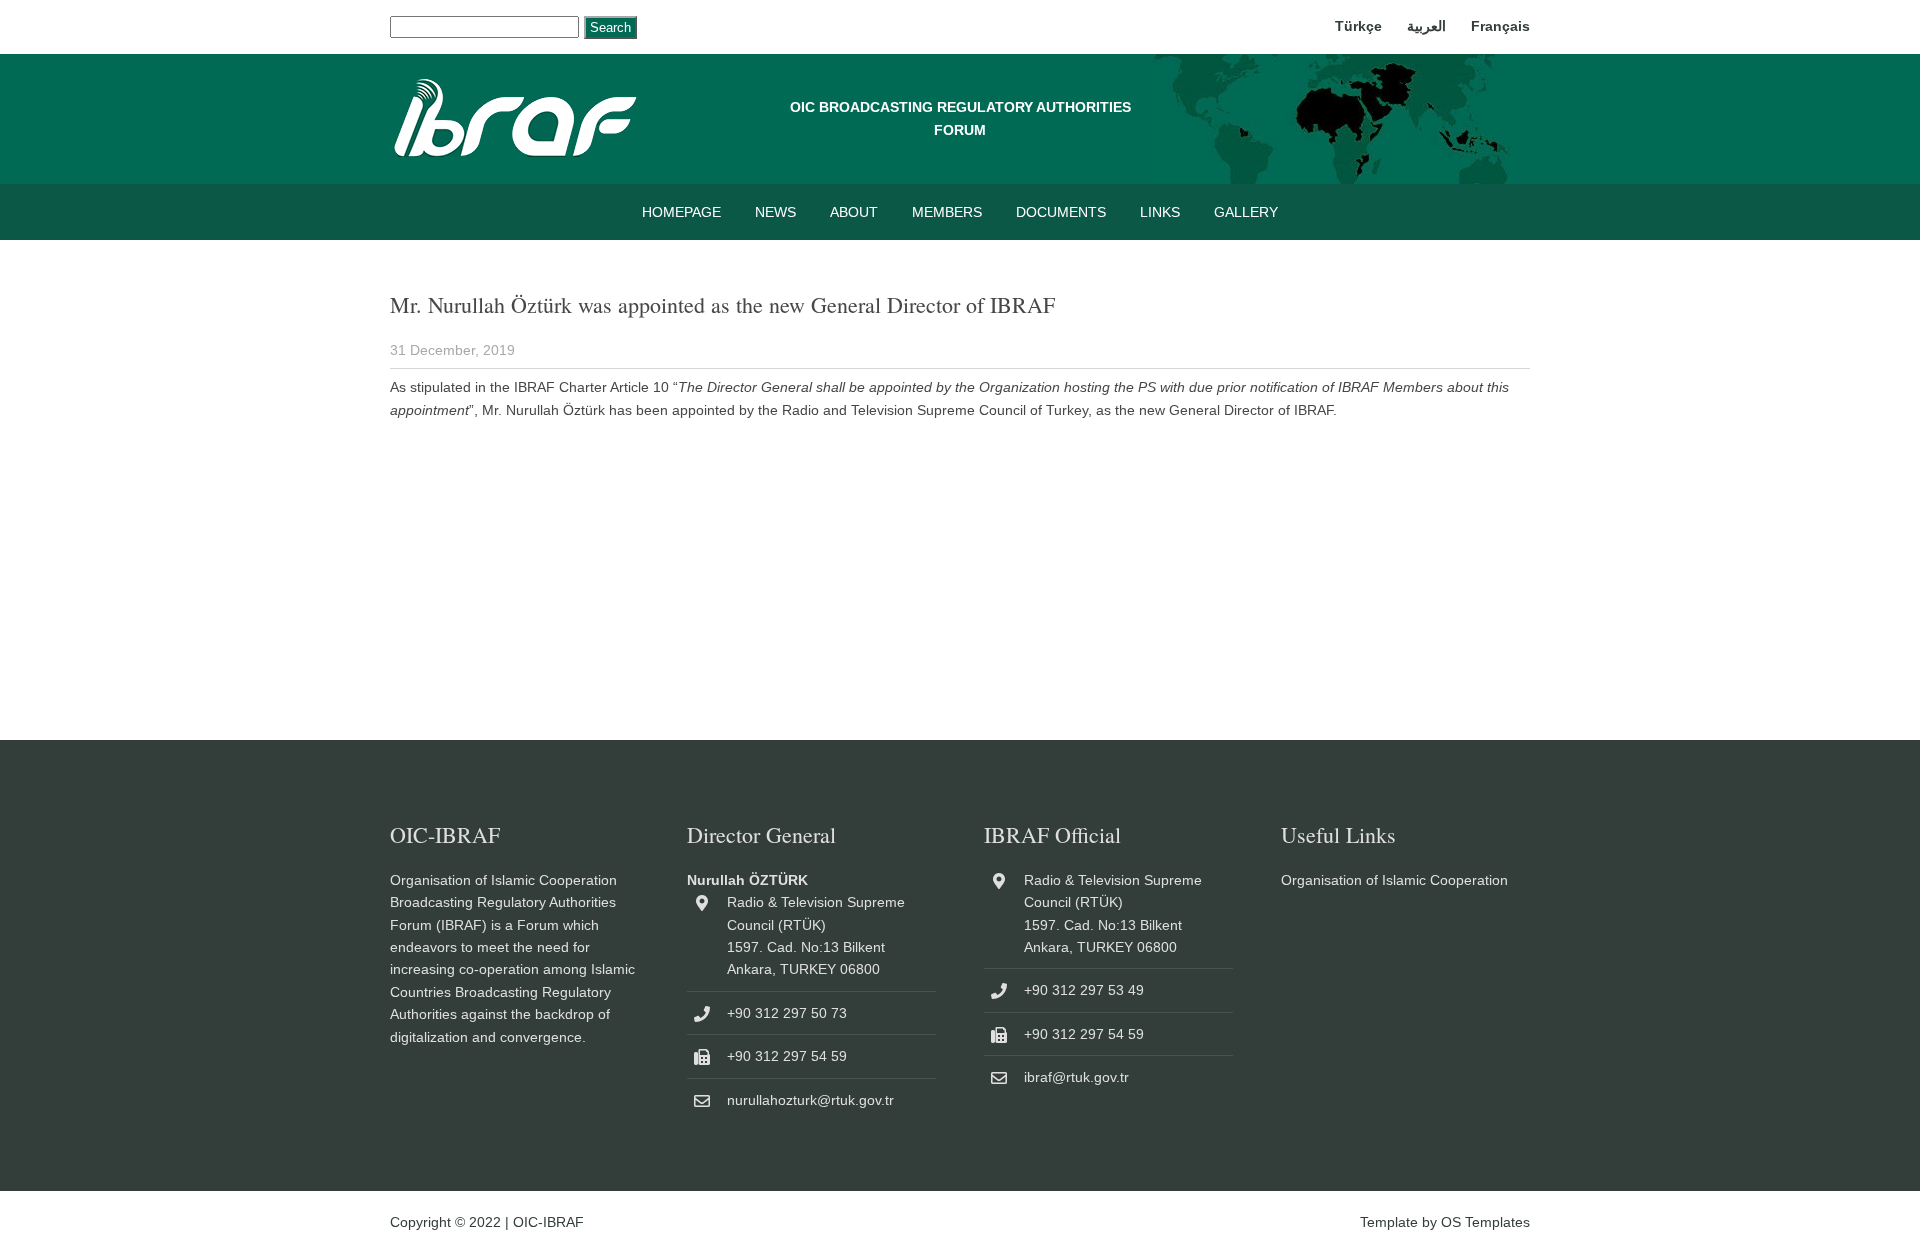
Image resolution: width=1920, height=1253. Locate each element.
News (775, 212)
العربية (1426, 26)
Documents (1061, 212)
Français (1500, 26)
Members (947, 212)
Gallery (1246, 212)
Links (1160, 212)
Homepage (681, 212)
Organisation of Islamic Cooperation (1394, 880)
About (854, 212)
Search (610, 27)
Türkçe (1358, 26)
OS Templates (1485, 1222)
